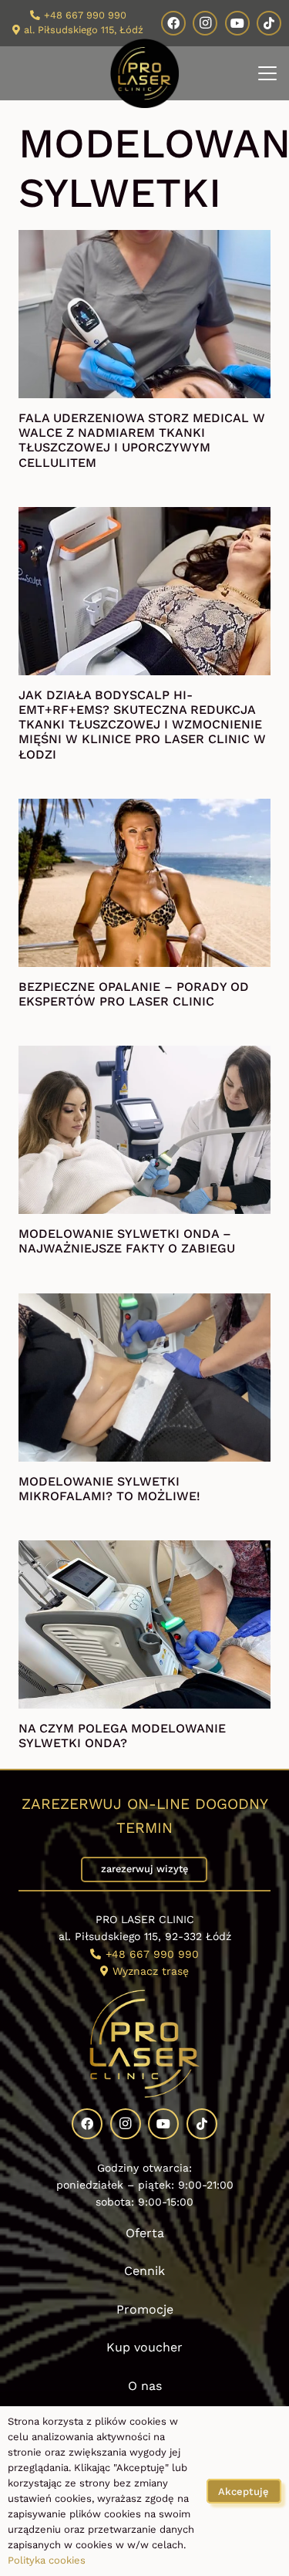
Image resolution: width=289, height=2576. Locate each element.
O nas (145, 2386)
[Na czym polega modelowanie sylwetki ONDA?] (144, 1624)
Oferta (145, 2233)
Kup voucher (144, 2347)
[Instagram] (205, 23)
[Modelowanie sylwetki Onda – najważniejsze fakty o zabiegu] (144, 1130)
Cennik (144, 2271)
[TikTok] (269, 23)
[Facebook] (173, 23)
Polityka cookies (47, 2560)
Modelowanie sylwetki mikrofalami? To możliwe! (109, 1489)
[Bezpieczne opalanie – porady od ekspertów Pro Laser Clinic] (144, 883)
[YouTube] (237, 23)
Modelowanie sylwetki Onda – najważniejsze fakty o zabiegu (127, 1241)
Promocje (145, 2309)
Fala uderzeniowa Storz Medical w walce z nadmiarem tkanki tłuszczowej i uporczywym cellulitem (142, 440)
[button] (267, 73)
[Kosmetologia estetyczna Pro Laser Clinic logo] (145, 73)
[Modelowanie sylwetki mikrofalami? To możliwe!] (144, 1378)
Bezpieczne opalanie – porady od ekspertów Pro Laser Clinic (134, 994)
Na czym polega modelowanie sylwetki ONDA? (122, 1736)
